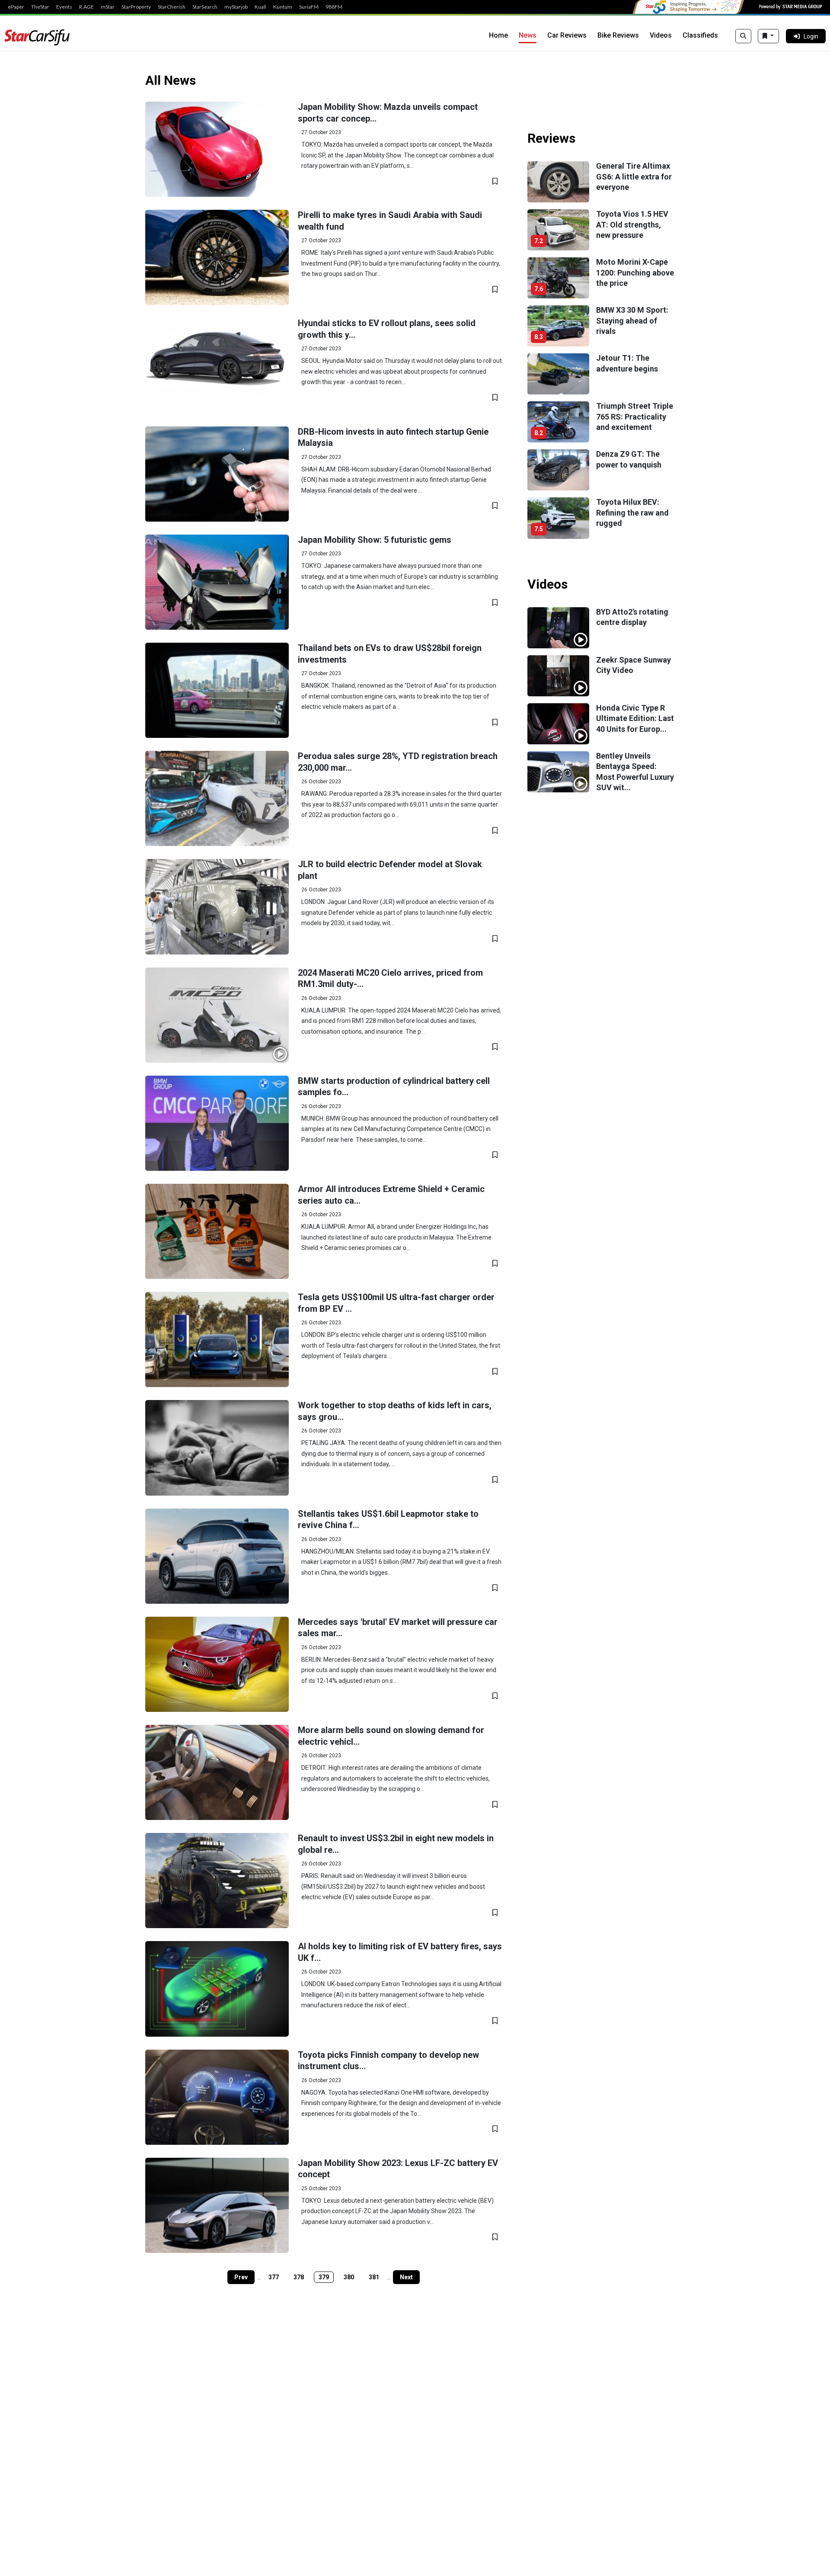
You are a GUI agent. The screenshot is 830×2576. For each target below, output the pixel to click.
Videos (661, 35)
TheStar (40, 7)
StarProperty (136, 7)
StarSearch (205, 7)
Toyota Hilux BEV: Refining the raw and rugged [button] (632, 513)
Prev (241, 2277)
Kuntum (283, 7)
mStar (108, 7)
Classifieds (700, 35)
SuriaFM (309, 7)
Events (64, 7)
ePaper (16, 7)
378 (299, 2277)
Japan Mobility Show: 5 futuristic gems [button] (375, 540)
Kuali (260, 7)
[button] (217, 149)
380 (349, 2277)
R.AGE (86, 7)
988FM (334, 7)
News (528, 35)
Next (406, 2277)
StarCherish (172, 7)
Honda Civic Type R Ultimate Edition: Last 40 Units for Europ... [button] (635, 718)
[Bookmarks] (768, 36)
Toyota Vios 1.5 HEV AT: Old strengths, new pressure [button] (632, 224)
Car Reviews (567, 35)
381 (374, 2277)
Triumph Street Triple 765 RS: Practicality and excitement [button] (635, 417)
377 (274, 2277)
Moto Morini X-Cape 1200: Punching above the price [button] (635, 272)
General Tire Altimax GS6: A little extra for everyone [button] (634, 176)
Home (498, 35)
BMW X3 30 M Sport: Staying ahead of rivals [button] (632, 320)
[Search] (743, 36)
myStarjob (236, 7)
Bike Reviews (618, 35)
